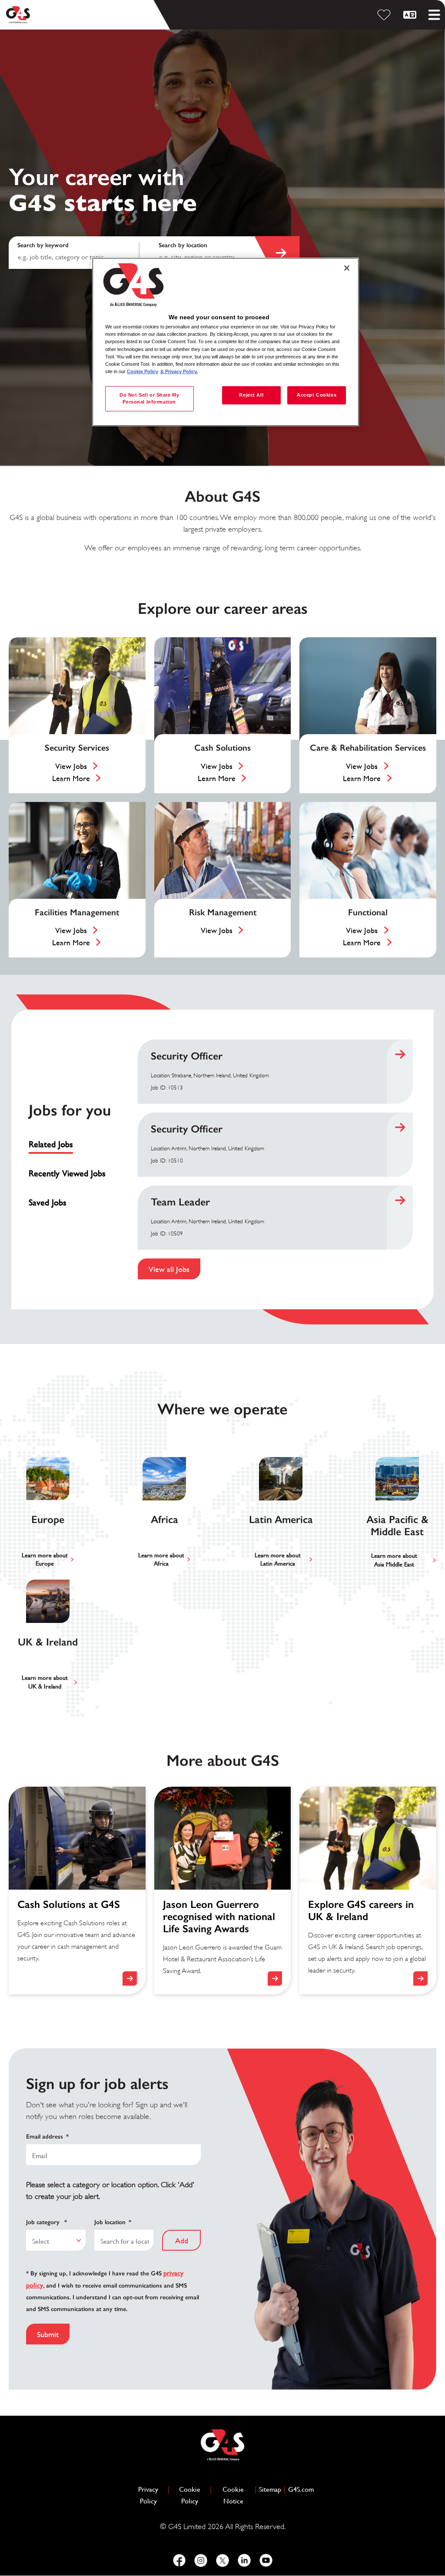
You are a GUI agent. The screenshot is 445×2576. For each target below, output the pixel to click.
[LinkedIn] (244, 2560)
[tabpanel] (276, 1159)
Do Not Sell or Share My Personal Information (149, 398)
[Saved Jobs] (385, 15)
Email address (47, 2137)
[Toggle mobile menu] (434, 15)
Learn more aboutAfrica (161, 1560)
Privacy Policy (152, 2495)
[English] (411, 15)
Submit (48, 2334)
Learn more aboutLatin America (278, 1560)
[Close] (347, 268)
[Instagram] (201, 2560)
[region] (226, 342)
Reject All (251, 395)
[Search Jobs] (277, 253)
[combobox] (221, 253)
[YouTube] (266, 2560)
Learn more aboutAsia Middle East (394, 1560)
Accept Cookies (317, 395)
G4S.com (301, 2489)
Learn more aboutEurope (45, 1560)
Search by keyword (43, 245)
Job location (113, 2222)
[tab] (71, 1144)
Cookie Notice (233, 2495)
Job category (46, 2222)
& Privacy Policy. (179, 371)
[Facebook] (179, 2560)
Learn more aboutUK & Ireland (45, 1682)
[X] (222, 2560)
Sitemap (270, 2489)
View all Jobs (169, 1269)
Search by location (183, 245)
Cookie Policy (193, 2495)
